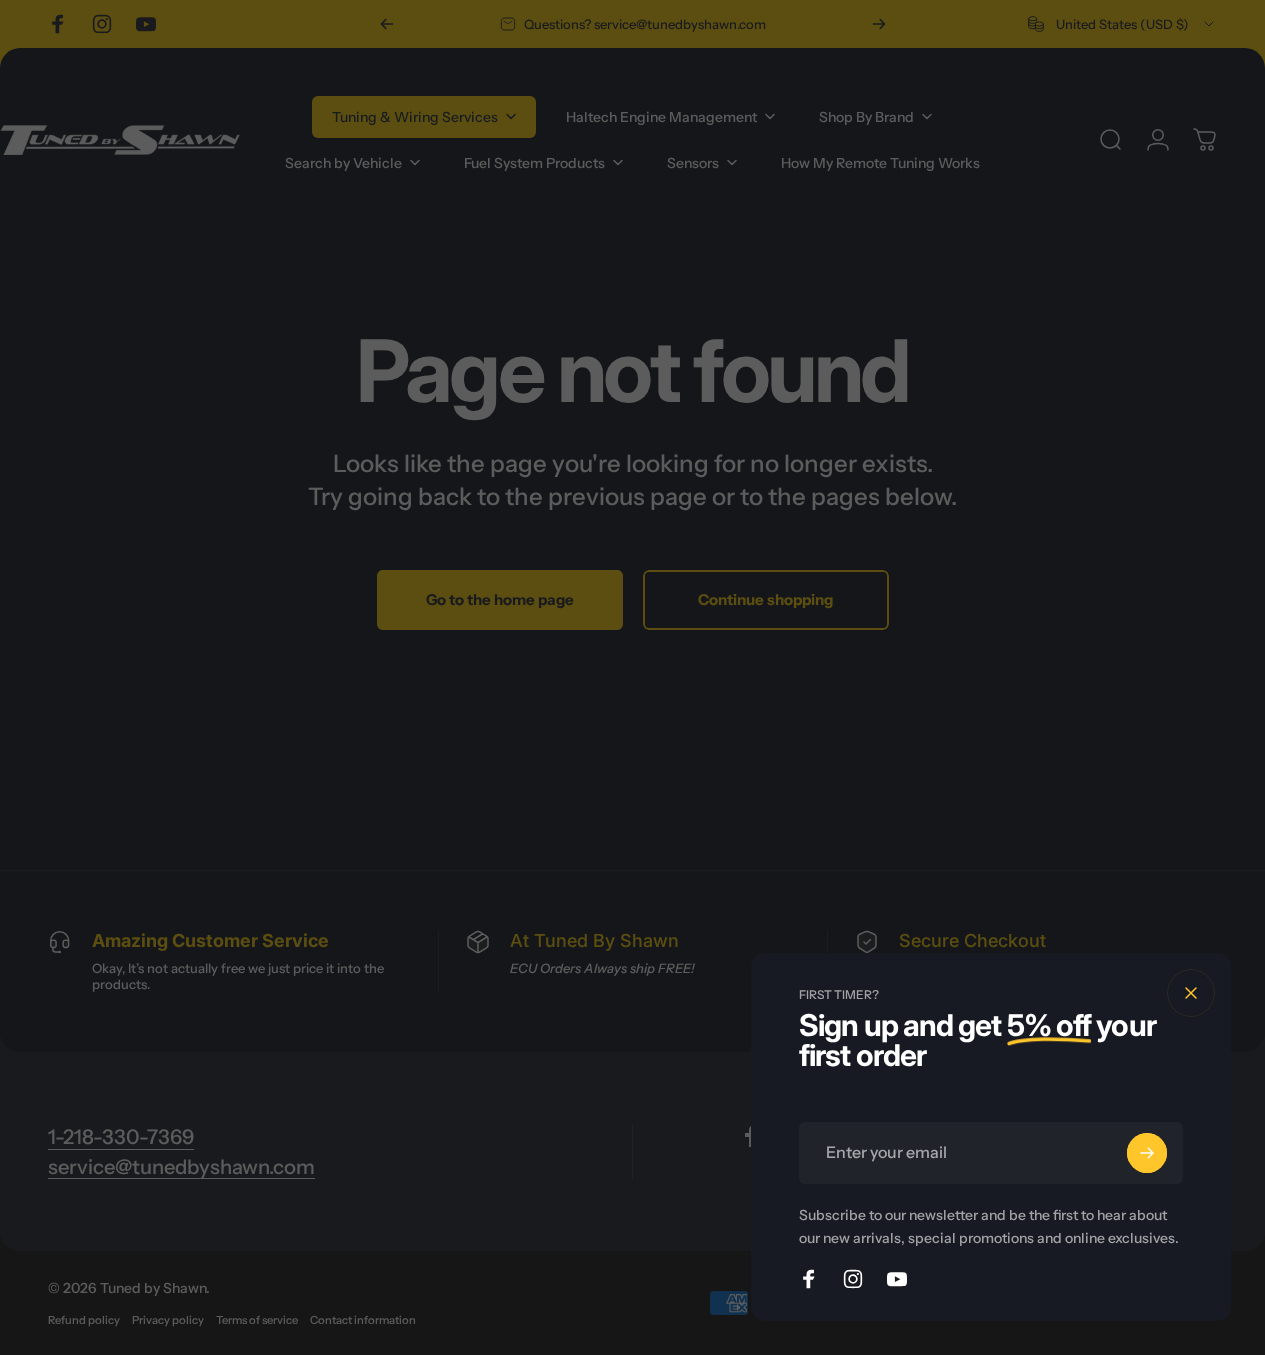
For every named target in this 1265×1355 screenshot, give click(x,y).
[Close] (1191, 993)
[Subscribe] (1147, 1153)
